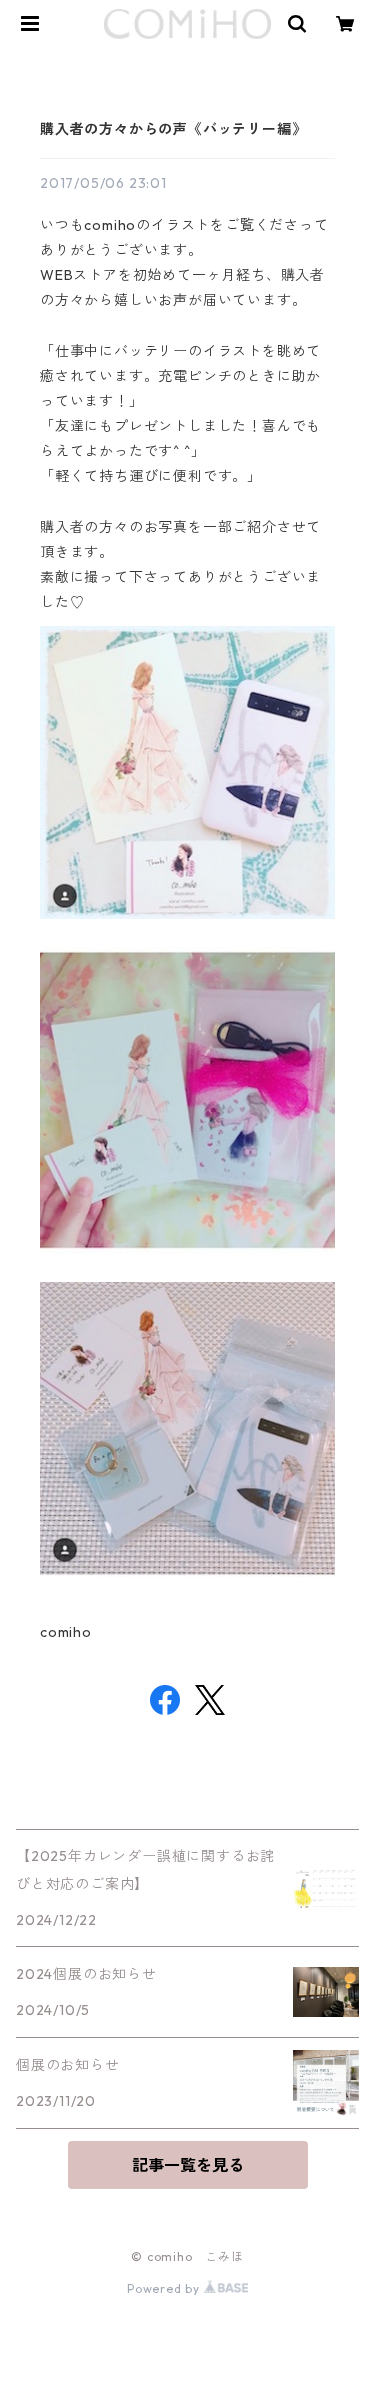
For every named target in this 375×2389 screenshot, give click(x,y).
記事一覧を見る (188, 2165)
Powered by (165, 2288)
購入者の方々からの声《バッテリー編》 (173, 129)
